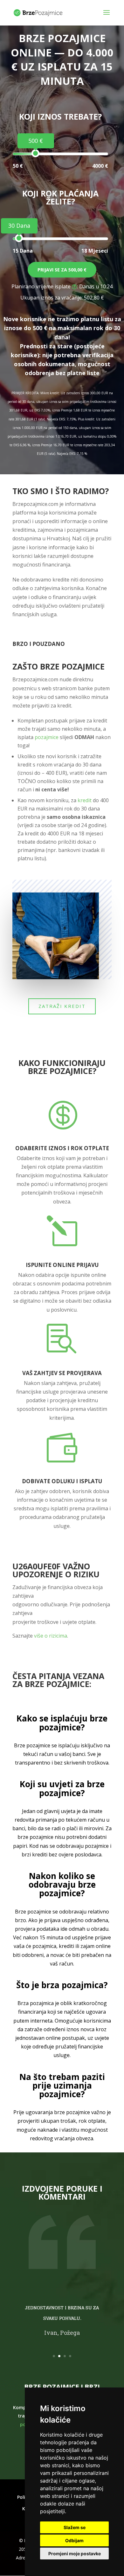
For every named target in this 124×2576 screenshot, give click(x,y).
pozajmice (47, 737)
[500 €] (35, 153)
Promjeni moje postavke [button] (75, 2554)
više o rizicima (51, 1636)
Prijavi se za (62, 270)
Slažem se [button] (75, 2527)
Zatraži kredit (62, 1006)
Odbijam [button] (74, 2540)
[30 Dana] (19, 238)
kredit (85, 800)
